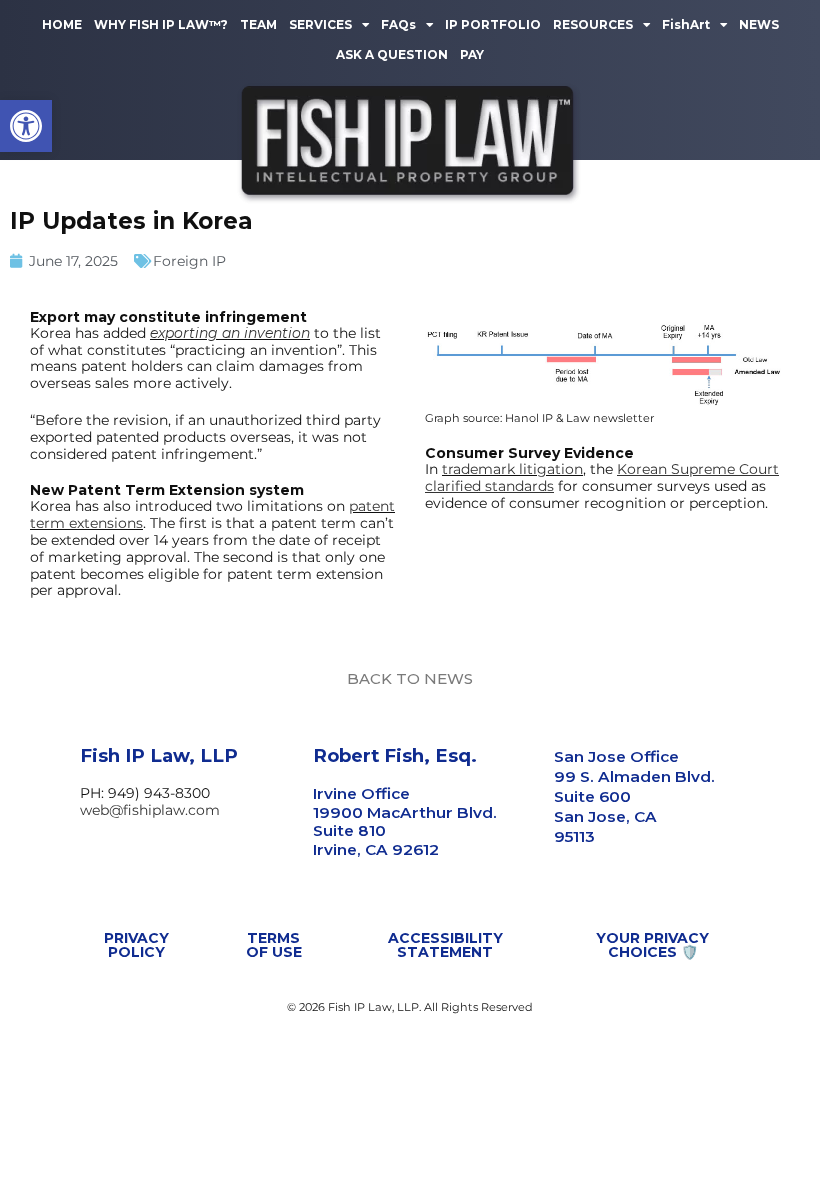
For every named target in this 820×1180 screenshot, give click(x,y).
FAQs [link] (398, 24)
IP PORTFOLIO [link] (493, 24)
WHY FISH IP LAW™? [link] (161, 24)
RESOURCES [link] (593, 24)
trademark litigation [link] (512, 469)
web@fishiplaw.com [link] (150, 810)
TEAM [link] (258, 24)
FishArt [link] (686, 24)
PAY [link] (472, 54)
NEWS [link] (759, 24)
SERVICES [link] (320, 24)
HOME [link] (62, 24)
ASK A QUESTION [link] (392, 54)
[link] (26, 126)
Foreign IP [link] (189, 261)
